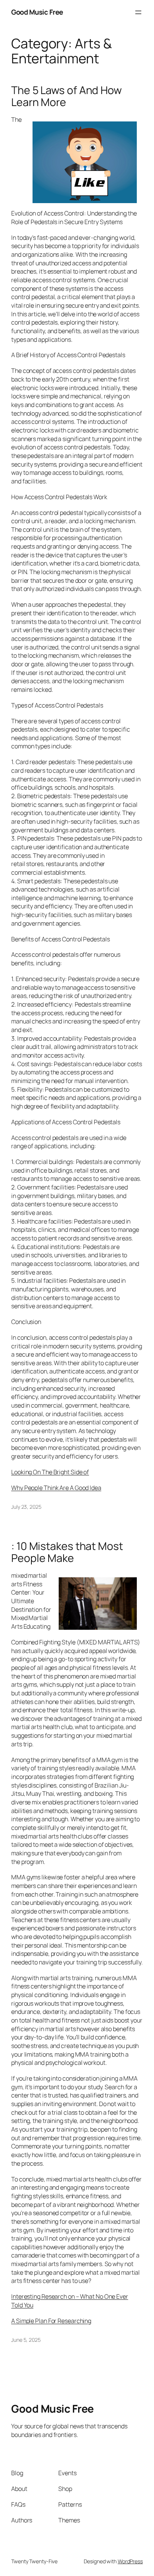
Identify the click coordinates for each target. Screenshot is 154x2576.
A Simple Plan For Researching (51, 2321)
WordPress (130, 2561)
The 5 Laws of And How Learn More (67, 96)
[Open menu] (138, 12)
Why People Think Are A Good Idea (56, 1488)
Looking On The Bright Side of (50, 1472)
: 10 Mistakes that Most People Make (67, 1552)
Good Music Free (37, 12)
